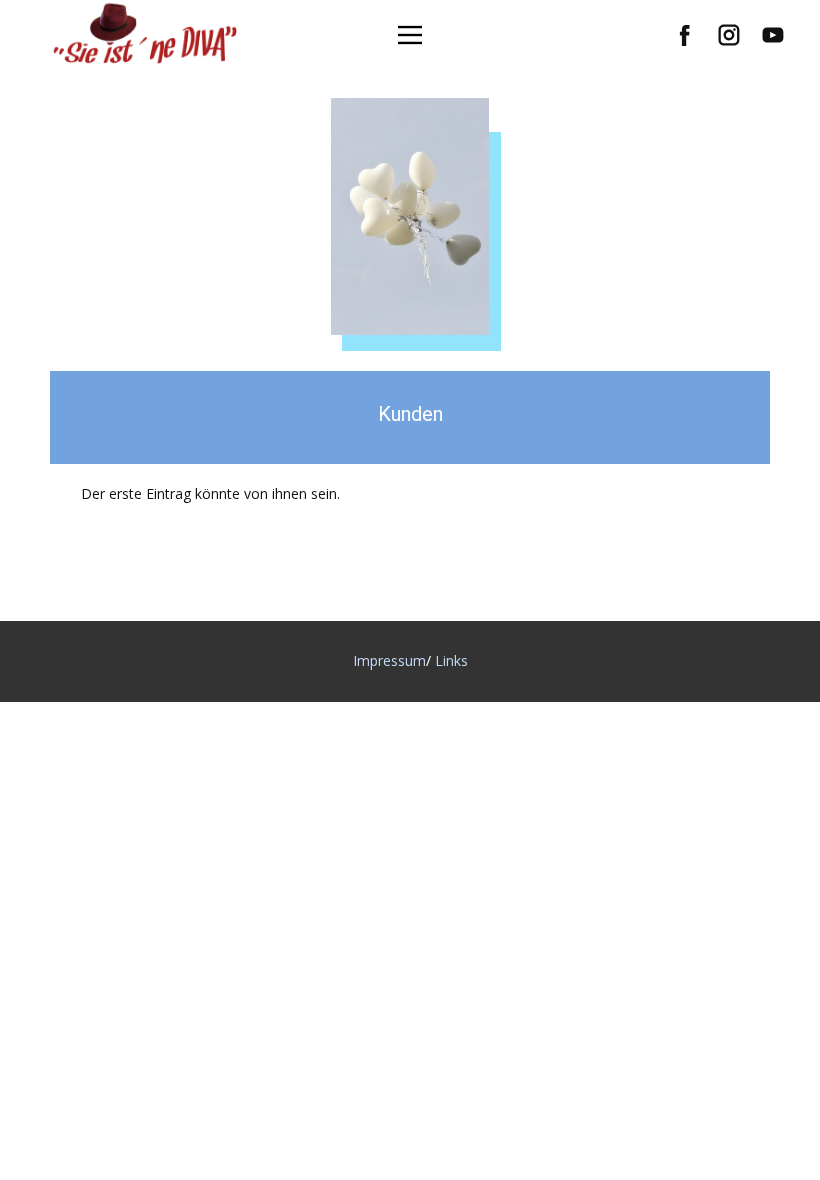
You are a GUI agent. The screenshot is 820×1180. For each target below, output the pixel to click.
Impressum (389, 660)
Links (451, 660)
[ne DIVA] (150, 44)
